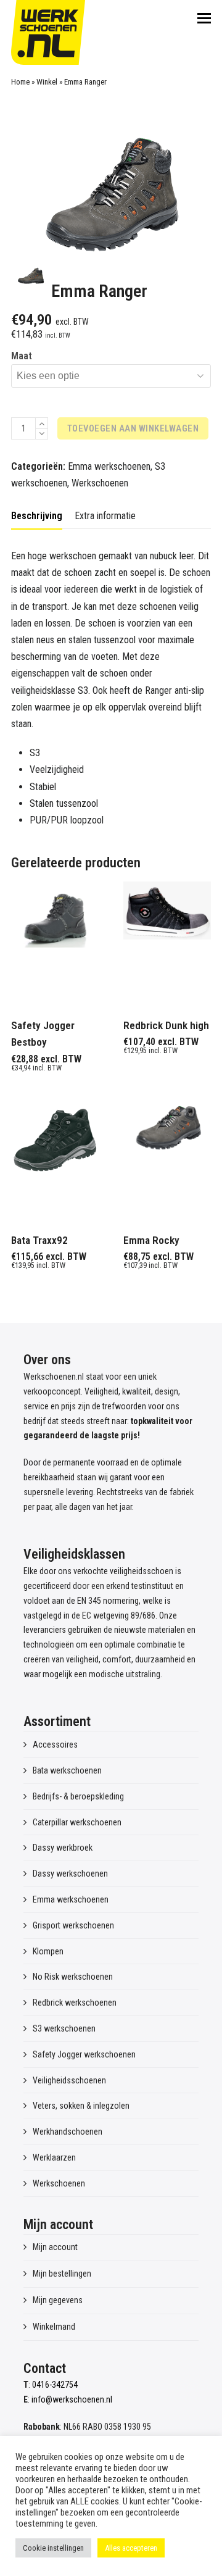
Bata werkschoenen (67, 1770)
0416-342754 (55, 2385)
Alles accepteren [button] (131, 2548)
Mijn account (55, 2247)
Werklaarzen (54, 2157)
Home (20, 82)
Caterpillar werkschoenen (77, 1822)
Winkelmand (54, 2327)
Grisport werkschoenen (73, 1925)
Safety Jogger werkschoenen (84, 2054)
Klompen (48, 1951)
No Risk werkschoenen (73, 1977)
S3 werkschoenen (64, 2028)
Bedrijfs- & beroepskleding (78, 1796)
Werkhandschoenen (68, 2132)
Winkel (47, 82)
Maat (22, 356)
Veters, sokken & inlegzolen (81, 2106)
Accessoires (55, 1744)
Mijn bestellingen (62, 2274)
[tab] (37, 516)
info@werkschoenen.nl (72, 2399)
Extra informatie (105, 516)
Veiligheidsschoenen (69, 2080)
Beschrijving (37, 516)
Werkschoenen (100, 483)
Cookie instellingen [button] (53, 2548)
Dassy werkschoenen (70, 1874)
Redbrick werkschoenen (75, 2003)
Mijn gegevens (58, 2300)
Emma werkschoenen (109, 466)
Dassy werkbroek (63, 1848)
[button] (204, 19)
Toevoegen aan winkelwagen (133, 428)
